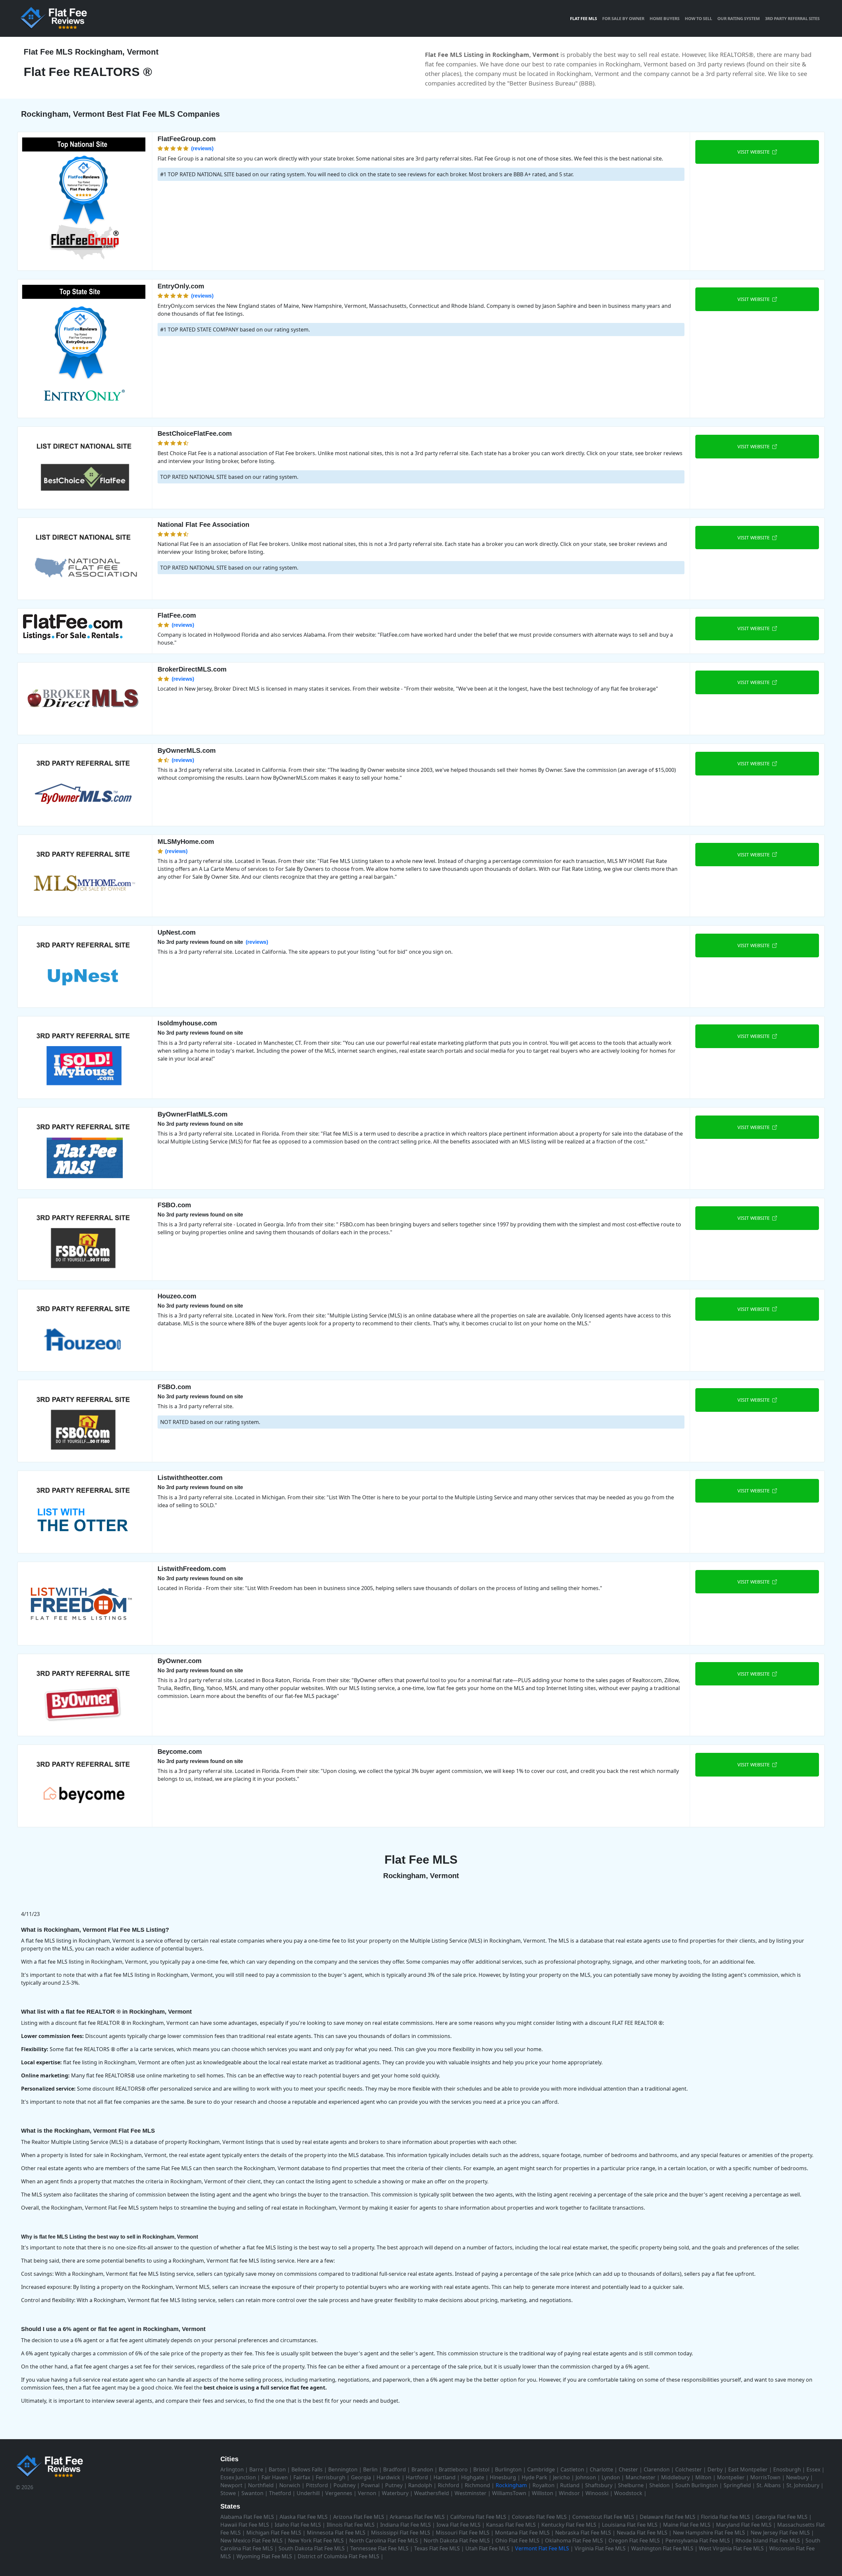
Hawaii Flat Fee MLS (245, 2525)
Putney (394, 2485)
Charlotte (601, 2469)
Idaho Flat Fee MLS (298, 2525)
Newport (231, 2485)
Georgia (361, 2477)
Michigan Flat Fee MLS (274, 2533)
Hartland (445, 2477)
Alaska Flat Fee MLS (304, 2517)
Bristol (481, 2469)
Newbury (797, 2477)
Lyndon (611, 2477)
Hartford (417, 2477)
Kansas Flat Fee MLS (511, 2525)
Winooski (597, 2493)
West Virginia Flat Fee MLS (731, 2548)
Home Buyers (665, 18)
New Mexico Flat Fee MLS (251, 2540)
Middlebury (675, 2477)
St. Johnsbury (803, 2485)
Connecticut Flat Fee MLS (603, 2517)
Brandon (422, 2469)
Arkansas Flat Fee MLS (417, 2517)
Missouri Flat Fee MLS (463, 2533)
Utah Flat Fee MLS (487, 2548)
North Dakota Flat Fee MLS (457, 2540)
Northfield (261, 2485)
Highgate (473, 2477)
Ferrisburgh (331, 2477)
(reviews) (202, 148)
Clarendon (657, 2469)
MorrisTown (765, 2477)
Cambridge (541, 2469)
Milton (703, 2477)
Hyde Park (534, 2477)
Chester (628, 2469)
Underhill (308, 2493)
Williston (543, 2493)
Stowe (228, 2493)
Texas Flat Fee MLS (437, 2548)
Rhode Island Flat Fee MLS (768, 2540)
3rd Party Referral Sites (792, 18)
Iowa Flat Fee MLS (458, 2525)
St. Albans (769, 2485)
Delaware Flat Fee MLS (668, 2517)
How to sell (698, 18)
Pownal (370, 2485)
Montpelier (731, 2477)
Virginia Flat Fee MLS (600, 2548)
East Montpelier (748, 2469)
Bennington (343, 2469)
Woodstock (628, 2493)
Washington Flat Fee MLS (662, 2548)
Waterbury (395, 2493)
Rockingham (511, 2485)
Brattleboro (453, 2469)
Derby (715, 2469)
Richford (448, 2485)
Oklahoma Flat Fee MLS (574, 2540)
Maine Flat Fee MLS (687, 2525)
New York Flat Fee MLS (316, 2540)
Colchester (689, 2469)
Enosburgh (787, 2469)
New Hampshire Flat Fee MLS (709, 2533)
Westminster (471, 2493)
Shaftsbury (599, 2485)
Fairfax (302, 2477)
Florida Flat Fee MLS (725, 2517)
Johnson (586, 2477)
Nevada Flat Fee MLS (642, 2533)
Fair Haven (275, 2477)
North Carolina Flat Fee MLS (384, 2540)
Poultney (345, 2485)
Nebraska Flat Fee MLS (583, 2533)
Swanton (252, 2493)
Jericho (561, 2477)
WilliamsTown (509, 2493)
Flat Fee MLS (583, 18)
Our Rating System (739, 18)
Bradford (395, 2469)
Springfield (737, 2485)
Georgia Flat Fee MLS (781, 2517)
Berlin (370, 2469)
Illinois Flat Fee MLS (351, 2525)
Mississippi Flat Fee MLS (401, 2533)
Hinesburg (503, 2477)
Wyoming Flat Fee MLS (264, 2556)
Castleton (572, 2469)
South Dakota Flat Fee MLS (312, 2548)
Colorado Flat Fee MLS (539, 2517)
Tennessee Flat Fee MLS (379, 2548)
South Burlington (697, 2485)
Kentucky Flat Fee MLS (569, 2525)
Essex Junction (238, 2477)
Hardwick (388, 2477)
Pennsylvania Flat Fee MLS (698, 2540)
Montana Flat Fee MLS (522, 2533)
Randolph (420, 2485)
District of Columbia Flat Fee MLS (338, 2556)
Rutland (570, 2485)
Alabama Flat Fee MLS (247, 2517)
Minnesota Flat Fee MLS (336, 2533)
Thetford (280, 2493)
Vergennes (339, 2493)
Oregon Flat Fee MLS (634, 2540)
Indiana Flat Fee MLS (406, 2525)
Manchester (641, 2477)
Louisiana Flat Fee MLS (630, 2525)
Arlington (232, 2469)
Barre (256, 2469)
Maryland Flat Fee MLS (744, 2525)
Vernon (367, 2493)
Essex (813, 2469)
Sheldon (659, 2485)
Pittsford (317, 2485)
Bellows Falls (307, 2469)
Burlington (508, 2469)
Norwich (290, 2485)
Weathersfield (432, 2493)
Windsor (569, 2493)
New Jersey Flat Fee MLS (780, 2533)
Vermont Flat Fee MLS (542, 2548)
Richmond (477, 2485)
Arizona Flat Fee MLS (359, 2517)
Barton (277, 2469)
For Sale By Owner (623, 18)
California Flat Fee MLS (478, 2517)
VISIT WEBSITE (755, 152)
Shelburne (631, 2485)
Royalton (544, 2485)
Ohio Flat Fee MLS (517, 2540)
